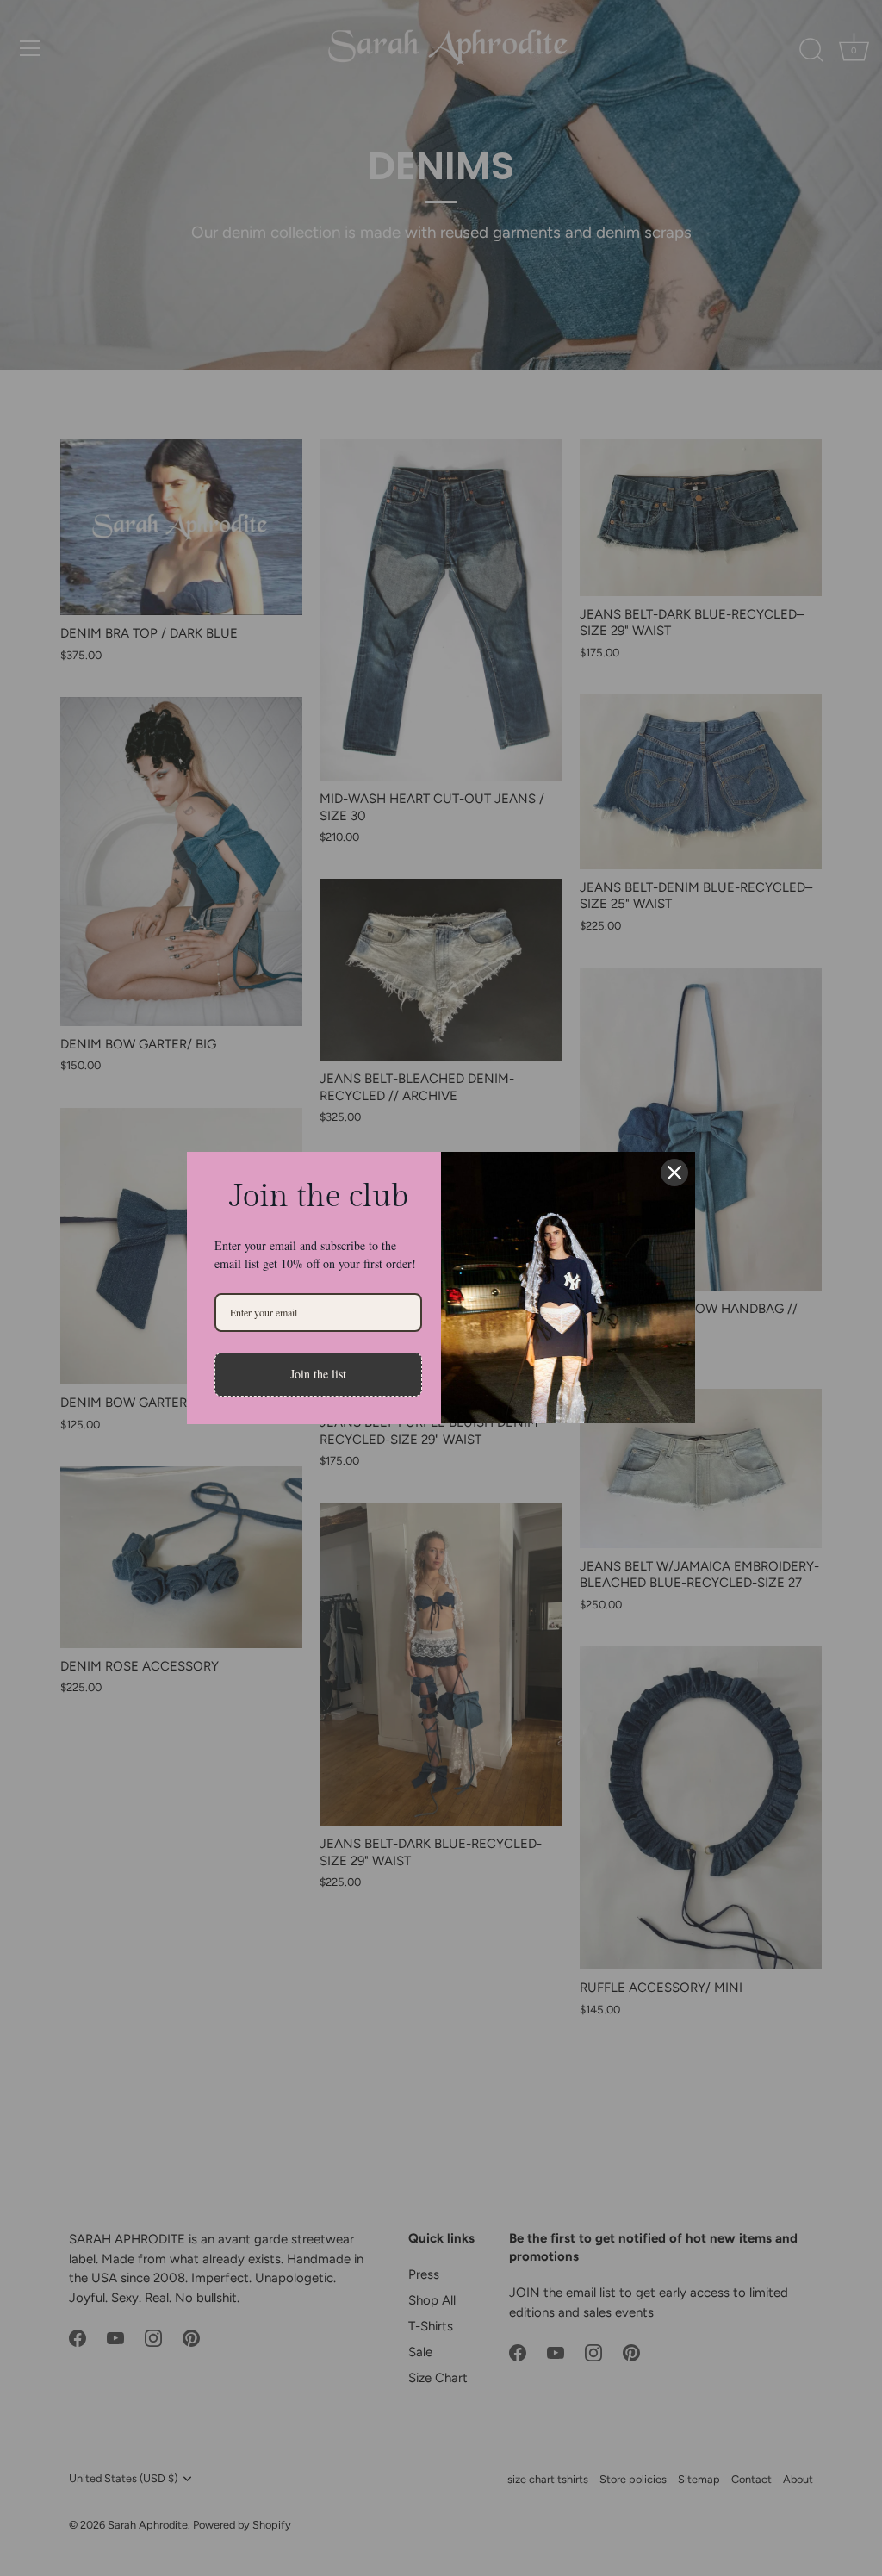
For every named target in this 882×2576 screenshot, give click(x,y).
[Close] (674, 1173)
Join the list (318, 1374)
